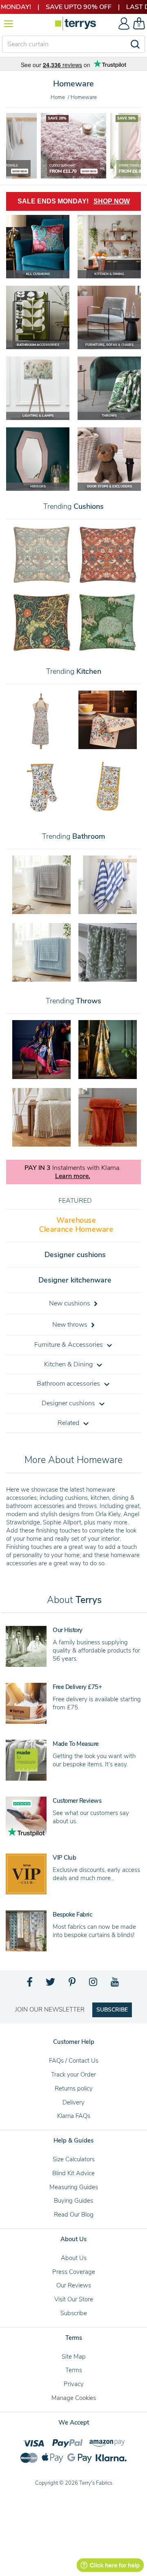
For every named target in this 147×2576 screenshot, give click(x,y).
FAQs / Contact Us (74, 2061)
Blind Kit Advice (73, 2173)
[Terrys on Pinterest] (73, 1984)
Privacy (74, 2384)
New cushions (70, 1303)
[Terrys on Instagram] (94, 1984)
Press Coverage (74, 2272)
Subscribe (74, 2313)
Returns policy (74, 2088)
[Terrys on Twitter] (51, 1984)
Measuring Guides (74, 2187)
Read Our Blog (74, 2215)
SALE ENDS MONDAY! (74, 201)
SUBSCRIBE (112, 2010)
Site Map (74, 2357)
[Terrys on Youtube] (115, 1984)
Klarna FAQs (74, 2116)
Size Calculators (74, 2159)
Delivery (73, 2102)
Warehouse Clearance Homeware (76, 1225)
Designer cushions (75, 1255)
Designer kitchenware (75, 1280)
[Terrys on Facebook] (30, 1984)
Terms (74, 2370)
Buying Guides (73, 2201)
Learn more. (73, 1176)
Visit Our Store (74, 2299)
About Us (74, 2258)
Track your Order (73, 2075)
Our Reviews (74, 2285)
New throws (71, 1325)
